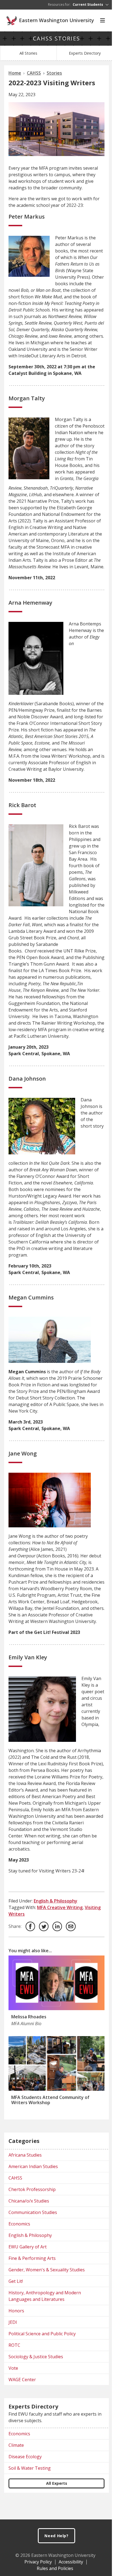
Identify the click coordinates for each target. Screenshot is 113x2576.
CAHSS (15, 2178)
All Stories (28, 53)
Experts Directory (85, 53)
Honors (16, 2311)
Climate (16, 2445)
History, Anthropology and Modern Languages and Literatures (45, 2296)
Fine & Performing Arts (32, 2258)
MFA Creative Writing (60, 1907)
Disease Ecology (25, 2457)
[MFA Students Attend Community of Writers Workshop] (56, 2063)
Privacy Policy (38, 2562)
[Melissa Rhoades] (56, 1983)
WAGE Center (22, 2380)
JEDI (13, 2322)
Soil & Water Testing (30, 2468)
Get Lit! (16, 2281)
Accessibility (71, 2562)
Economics (19, 2224)
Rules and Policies (55, 2568)
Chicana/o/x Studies (29, 2201)
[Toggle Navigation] (103, 20)
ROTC (14, 2345)
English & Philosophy (56, 1901)
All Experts (57, 2483)
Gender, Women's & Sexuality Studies (47, 2270)
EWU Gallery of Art (28, 2247)
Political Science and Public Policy (42, 2334)
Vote (13, 2368)
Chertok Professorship (32, 2189)
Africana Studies (25, 2155)
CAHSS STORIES (56, 38)
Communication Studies (33, 2212)
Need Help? (56, 2536)
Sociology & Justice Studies (36, 2357)
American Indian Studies (33, 2166)
